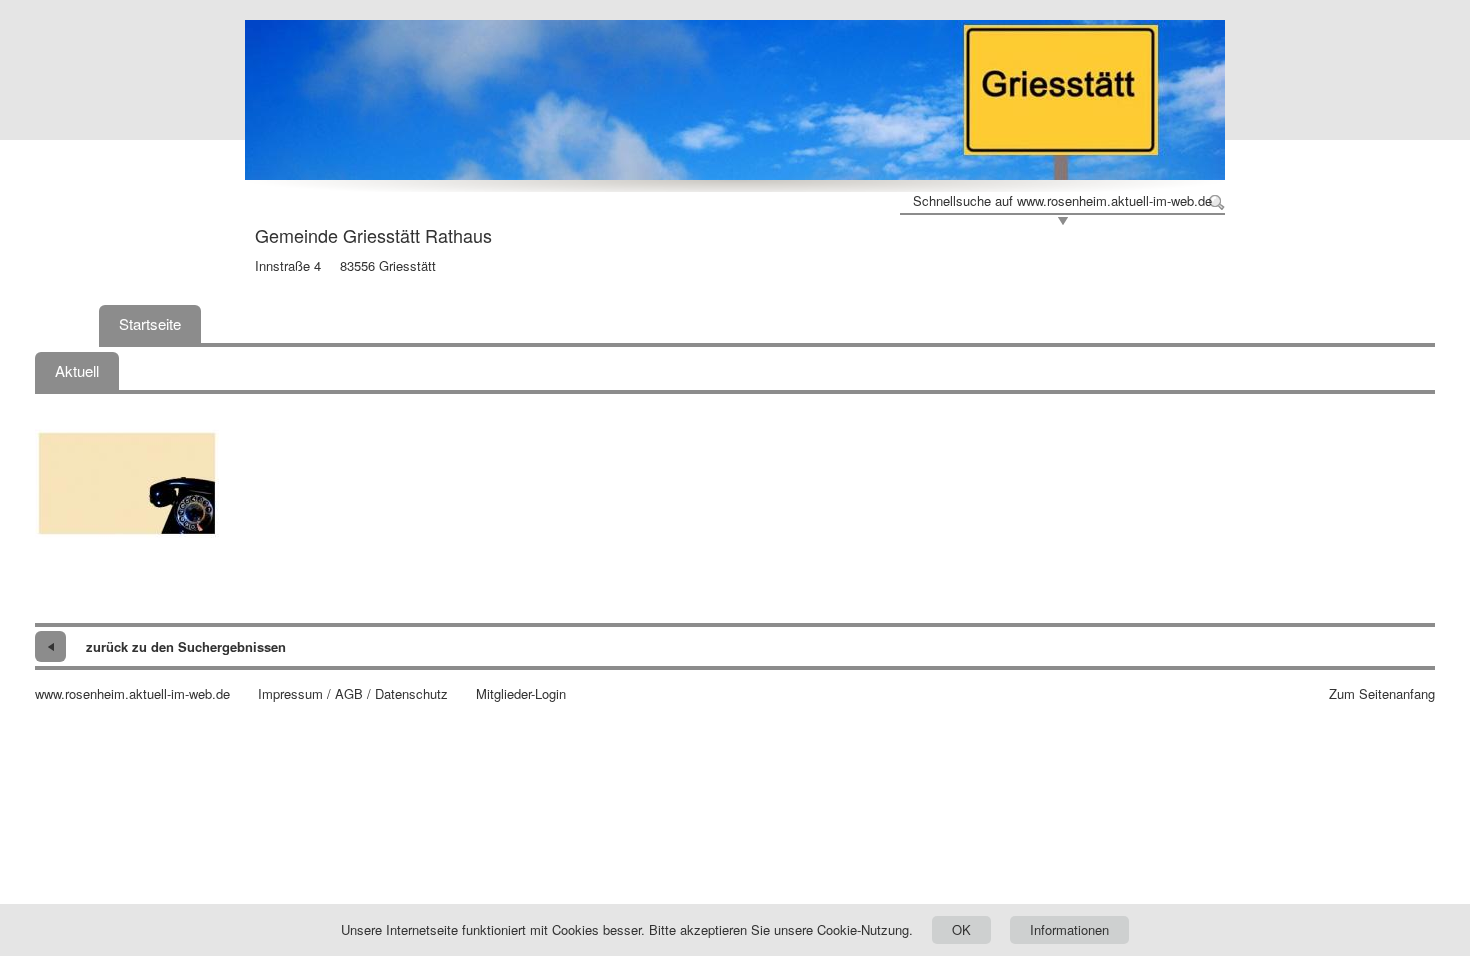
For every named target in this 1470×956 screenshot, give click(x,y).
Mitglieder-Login (521, 694)
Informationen (1069, 929)
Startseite (150, 323)
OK (961, 929)
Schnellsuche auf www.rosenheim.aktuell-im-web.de (1062, 201)
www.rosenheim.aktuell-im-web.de (132, 694)
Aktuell (77, 370)
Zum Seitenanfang (1382, 694)
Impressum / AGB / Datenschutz (353, 694)
